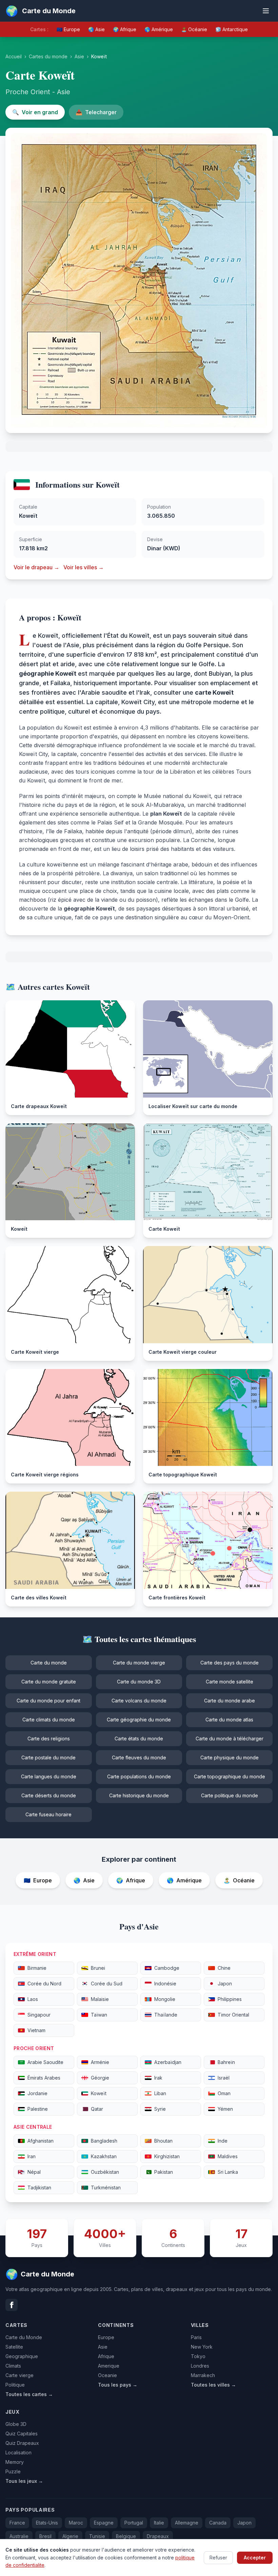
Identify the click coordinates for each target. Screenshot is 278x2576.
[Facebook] (12, 2305)
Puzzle (13, 2471)
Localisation (18, 2452)
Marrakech (203, 2375)
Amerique (109, 2366)
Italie (159, 2523)
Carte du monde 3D (139, 1682)
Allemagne (187, 2523)
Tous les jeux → (24, 2481)
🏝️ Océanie (194, 29)
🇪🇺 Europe (68, 29)
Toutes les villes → (213, 2385)
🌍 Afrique (125, 29)
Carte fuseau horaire (48, 1814)
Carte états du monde (139, 1739)
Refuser (218, 2558)
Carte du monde (49, 1663)
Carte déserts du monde (49, 1795)
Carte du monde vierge (139, 1663)
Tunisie (97, 2536)
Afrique (106, 2356)
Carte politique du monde (230, 1795)
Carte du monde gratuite (49, 1682)
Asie (79, 56)
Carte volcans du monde (139, 1701)
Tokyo (198, 2356)
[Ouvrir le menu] (266, 11)
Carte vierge (19, 2375)
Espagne (104, 2523)
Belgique (126, 2536)
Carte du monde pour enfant (48, 1701)
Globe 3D (16, 2424)
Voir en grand (35, 112)
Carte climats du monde (49, 1720)
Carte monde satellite (230, 1682)
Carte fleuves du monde (139, 1757)
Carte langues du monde (49, 1776)
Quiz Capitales (22, 2434)
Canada (218, 2523)
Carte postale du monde (48, 1757)
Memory (15, 2462)
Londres (200, 2366)
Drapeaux (158, 2536)
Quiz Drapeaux (22, 2443)
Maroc (76, 2523)
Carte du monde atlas (229, 1720)
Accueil (14, 56)
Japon (244, 2523)
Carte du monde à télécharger (230, 1739)
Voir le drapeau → (36, 567)
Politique (15, 2385)
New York (202, 2347)
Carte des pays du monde (230, 1663)
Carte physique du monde (230, 1757)
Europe (106, 2337)
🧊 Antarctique (232, 29)
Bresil (45, 2536)
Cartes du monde (48, 56)
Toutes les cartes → (29, 2394)
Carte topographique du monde (230, 1776)
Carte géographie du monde (139, 1720)
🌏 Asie (96, 29)
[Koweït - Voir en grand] (139, 280)
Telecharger (96, 112)
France (17, 2523)
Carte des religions (49, 1739)
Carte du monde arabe (230, 1701)
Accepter (255, 2558)
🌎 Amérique (159, 29)
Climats (13, 2366)
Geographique (22, 2356)
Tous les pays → (118, 2385)
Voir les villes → (84, 567)
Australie (19, 2536)
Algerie (70, 2536)
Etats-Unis (47, 2523)
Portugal (134, 2523)
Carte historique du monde (139, 1795)
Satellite (14, 2347)
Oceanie (107, 2375)
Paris (196, 2337)
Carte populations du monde (139, 1776)
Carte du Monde (24, 2337)
